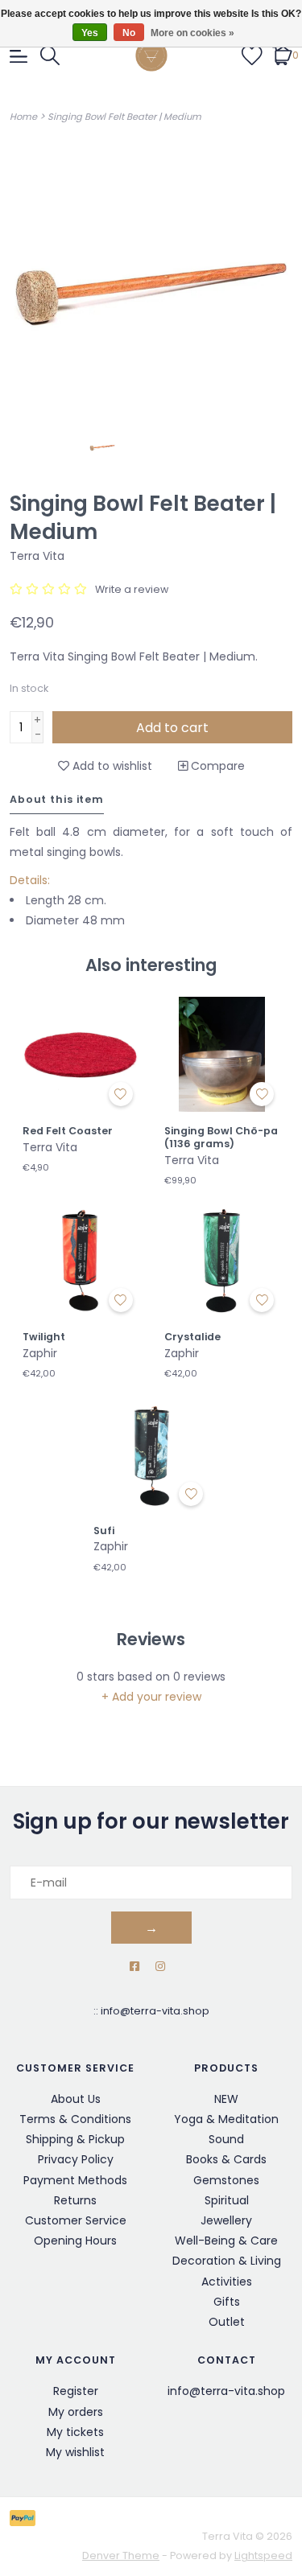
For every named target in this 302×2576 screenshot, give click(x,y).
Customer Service (76, 2220)
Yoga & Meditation (226, 2119)
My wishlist (75, 2452)
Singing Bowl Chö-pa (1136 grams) (221, 1137)
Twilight (44, 1337)
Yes (90, 33)
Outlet (227, 2322)
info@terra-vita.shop (155, 2011)
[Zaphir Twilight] (81, 1261)
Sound (226, 2139)
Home (23, 117)
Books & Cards (226, 2159)
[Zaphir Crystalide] (222, 1261)
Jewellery (226, 2220)
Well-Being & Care (226, 2241)
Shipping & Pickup (75, 2139)
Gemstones (226, 2180)
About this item (57, 799)
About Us (76, 2099)
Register (76, 2391)
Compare (216, 766)
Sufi (104, 1531)
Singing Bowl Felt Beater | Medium (124, 117)
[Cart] (282, 55)
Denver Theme (121, 2555)
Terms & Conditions (75, 2119)
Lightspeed (263, 2555)
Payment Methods (75, 2180)
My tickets (75, 2432)
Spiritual (227, 2200)
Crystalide (192, 1337)
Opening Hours (75, 2241)
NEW (226, 2099)
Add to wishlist (111, 766)
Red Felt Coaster (68, 1131)
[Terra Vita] (151, 56)
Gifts (227, 2302)
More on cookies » (192, 33)
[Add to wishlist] (121, 1094)
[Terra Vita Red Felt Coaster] (81, 1055)
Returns (75, 2200)
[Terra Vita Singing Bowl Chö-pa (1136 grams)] (222, 1055)
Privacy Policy (76, 2159)
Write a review (132, 589)
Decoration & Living (227, 2261)
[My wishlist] (252, 55)
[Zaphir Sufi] (151, 1454)
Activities (227, 2282)
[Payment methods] (25, 2518)
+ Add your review (151, 1697)
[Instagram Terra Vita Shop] (160, 1967)
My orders (76, 2412)
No (129, 33)
